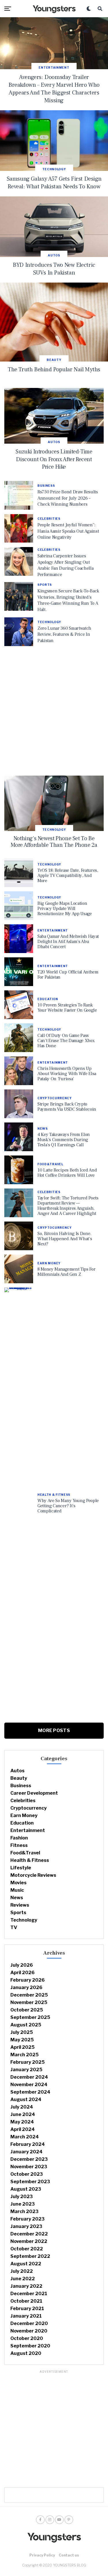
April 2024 (23, 2129)
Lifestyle (21, 1868)
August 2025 (26, 2025)
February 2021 (27, 2309)
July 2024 (22, 2107)
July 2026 (22, 1965)
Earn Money (24, 1815)
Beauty (19, 1778)
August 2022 (26, 2264)
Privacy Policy (42, 2555)
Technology (24, 1920)
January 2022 (26, 2286)
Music (17, 1890)
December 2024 (29, 2077)
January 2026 (26, 1987)
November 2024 (29, 2085)
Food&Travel (25, 1853)
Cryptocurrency (29, 1808)
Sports (18, 1913)
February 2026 (28, 1980)
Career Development (34, 1793)
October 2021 (26, 2301)
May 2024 (22, 2122)
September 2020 (30, 2346)
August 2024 (26, 2099)
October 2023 (27, 2174)
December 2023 (29, 2159)
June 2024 (23, 2114)
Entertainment (28, 1830)
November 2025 (29, 2002)
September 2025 (30, 2017)
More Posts (54, 1730)
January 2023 (26, 2226)
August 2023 (26, 2189)
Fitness (19, 1845)
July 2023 (22, 2197)
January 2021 (26, 2316)
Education (22, 1823)
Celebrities (23, 1801)
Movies (18, 1883)
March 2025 (24, 2055)
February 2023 (28, 2219)
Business (21, 1786)
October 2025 (27, 2010)
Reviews (20, 1905)
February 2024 (28, 2144)
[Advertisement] (54, 711)
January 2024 (26, 2152)
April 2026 (22, 1973)
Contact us (69, 2555)
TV (14, 1927)
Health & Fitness (30, 1860)
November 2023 (29, 2167)
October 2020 (27, 2338)
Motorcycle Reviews (33, 1875)
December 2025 (29, 1995)
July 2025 (22, 2032)
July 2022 (22, 2271)
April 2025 (22, 2047)
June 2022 (23, 2279)
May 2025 (22, 2040)
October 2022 (27, 2249)
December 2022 (29, 2234)
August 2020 (26, 2353)
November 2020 (29, 2331)
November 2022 (29, 2241)
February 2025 (28, 2062)
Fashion (19, 1838)
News (17, 1898)
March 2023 (24, 2211)
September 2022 (30, 2256)
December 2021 (29, 2294)
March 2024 (25, 2137)
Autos (17, 1771)
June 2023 (23, 2204)
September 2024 (30, 2092)
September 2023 (30, 2182)
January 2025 (26, 2070)
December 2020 (29, 2323)
